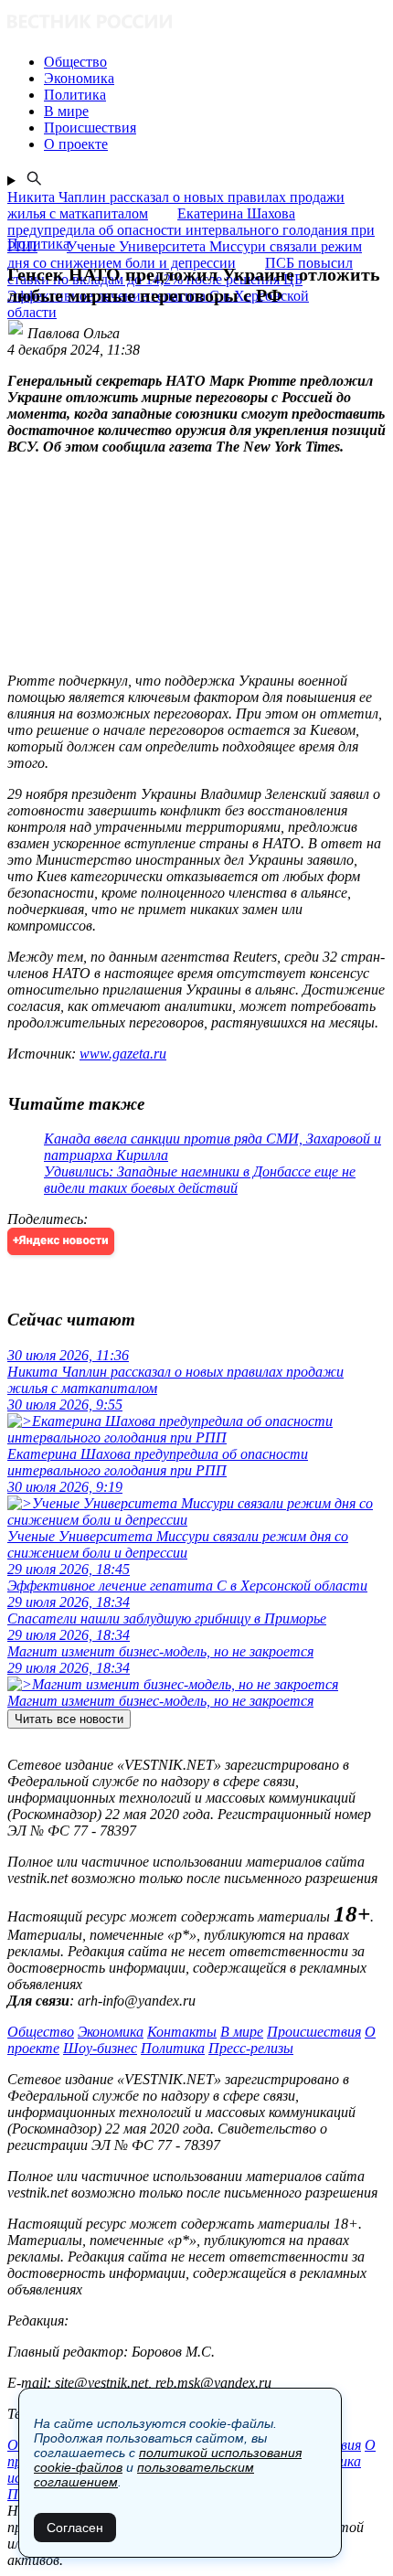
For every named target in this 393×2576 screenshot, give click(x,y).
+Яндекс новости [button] (61, 1241)
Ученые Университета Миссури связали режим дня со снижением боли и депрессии (185, 255)
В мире (242, 2032)
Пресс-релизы (251, 2048)
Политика (173, 2048)
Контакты (182, 2032)
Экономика (111, 2032)
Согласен (75, 2528)
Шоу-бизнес (100, 2048)
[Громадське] (196, 23)
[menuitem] (215, 62)
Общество (41, 2032)
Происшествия (314, 2032)
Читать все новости (69, 1719)
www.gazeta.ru (123, 1054)
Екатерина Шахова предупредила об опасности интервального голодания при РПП (191, 230)
